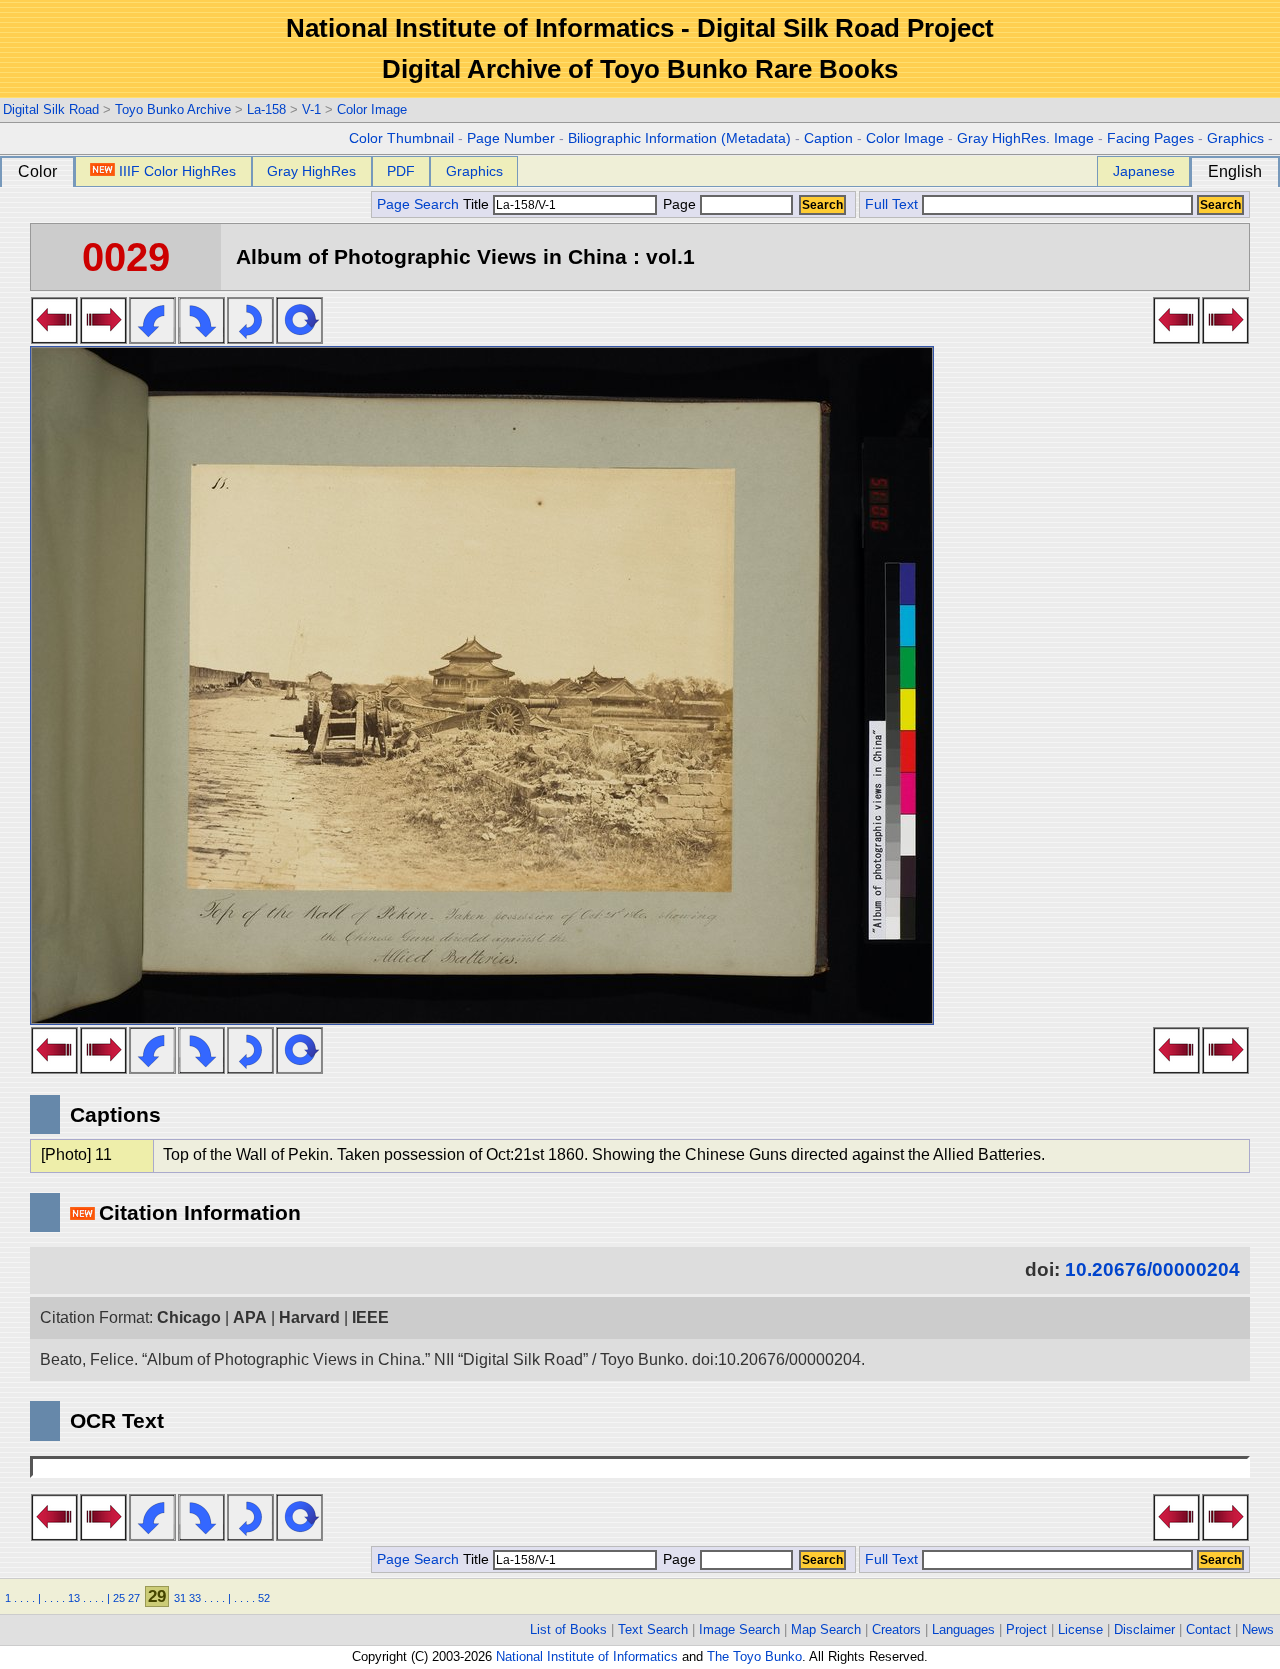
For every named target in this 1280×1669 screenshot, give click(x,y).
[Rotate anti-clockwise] (152, 338)
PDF (401, 171)
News (1258, 1629)
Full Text (891, 204)
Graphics (1235, 138)
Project (1026, 1629)
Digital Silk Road (51, 109)
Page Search (418, 204)
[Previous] (54, 338)
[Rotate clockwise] (201, 338)
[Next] (103, 338)
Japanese (1144, 171)
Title (478, 204)
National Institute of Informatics (587, 1656)
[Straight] (299, 338)
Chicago (189, 1317)
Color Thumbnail (401, 138)
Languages (963, 1629)
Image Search (739, 1629)
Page (679, 204)
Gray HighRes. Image (1025, 138)
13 (74, 1598)
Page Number (511, 138)
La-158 (266, 109)
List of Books (568, 1629)
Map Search (826, 1629)
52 (264, 1598)
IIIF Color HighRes (177, 171)
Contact (1208, 1629)
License (1080, 1629)
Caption (828, 138)
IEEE (370, 1317)
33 (195, 1598)
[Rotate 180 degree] (250, 338)
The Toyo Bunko (754, 1656)
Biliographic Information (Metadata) (679, 138)
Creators (896, 1629)
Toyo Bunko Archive (173, 109)
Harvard (309, 1317)
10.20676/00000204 (1152, 1269)
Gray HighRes (311, 171)
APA (250, 1317)
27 (134, 1598)
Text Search (653, 1629)
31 (180, 1598)
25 (119, 1598)
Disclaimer (1144, 1629)
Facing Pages (1150, 138)
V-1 (311, 109)
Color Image (372, 109)
